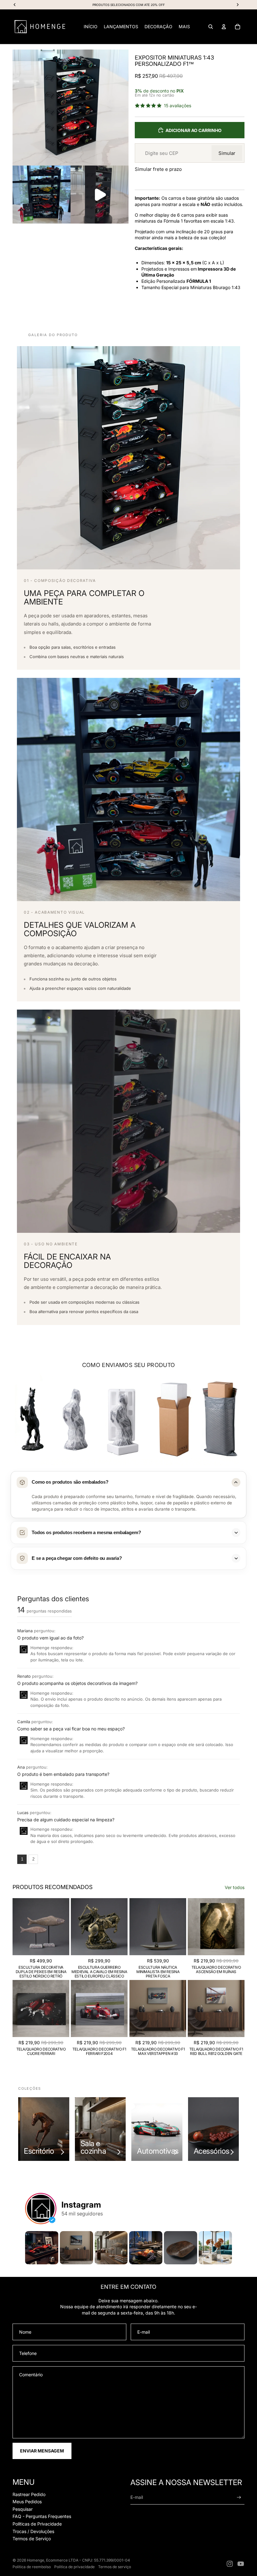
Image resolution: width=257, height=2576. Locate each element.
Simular (227, 153)
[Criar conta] (239, 2497)
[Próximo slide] (64, 1927)
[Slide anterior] (17, 1927)
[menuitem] (91, 27)
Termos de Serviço (32, 2539)
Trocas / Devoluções (33, 2531)
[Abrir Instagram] (42, 2248)
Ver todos (235, 1887)
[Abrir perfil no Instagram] (41, 2209)
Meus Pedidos (27, 2502)
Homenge (36, 2560)
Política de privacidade (74, 2567)
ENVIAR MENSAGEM (42, 2451)
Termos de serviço (115, 2567)
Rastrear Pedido (29, 2494)
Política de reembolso (32, 2567)
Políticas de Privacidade (37, 2524)
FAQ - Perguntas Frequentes (42, 2516)
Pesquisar (23, 2509)
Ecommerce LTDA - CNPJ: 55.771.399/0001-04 (88, 2560)
